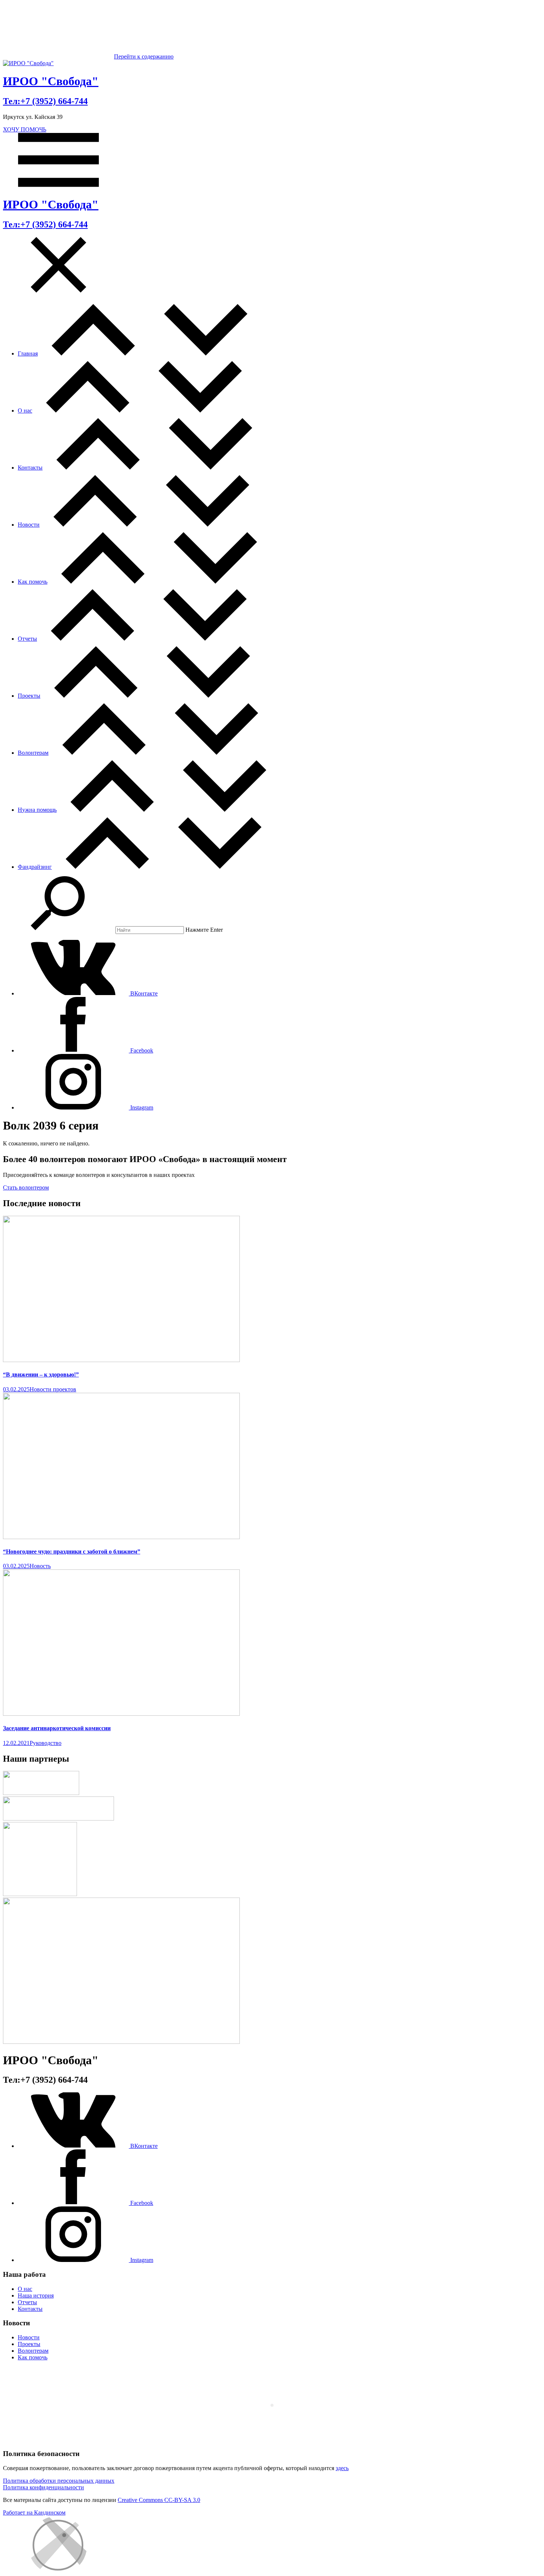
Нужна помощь (37, 810)
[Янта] (121, 2042)
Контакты (30, 468)
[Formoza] (58, 1818)
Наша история (36, 2295)
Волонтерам (33, 753)
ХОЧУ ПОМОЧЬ (25, 129)
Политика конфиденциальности (43, 2487)
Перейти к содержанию (144, 56)
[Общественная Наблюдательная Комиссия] (40, 1894)
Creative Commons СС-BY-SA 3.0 (159, 2500)
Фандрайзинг (35, 867)
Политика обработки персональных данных (59, 2481)
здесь (342, 2468)
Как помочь (33, 582)
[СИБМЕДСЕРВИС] (41, 1793)
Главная (28, 353)
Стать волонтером (26, 1187)
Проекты (29, 696)
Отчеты (27, 639)
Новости (29, 525)
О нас (25, 411)
